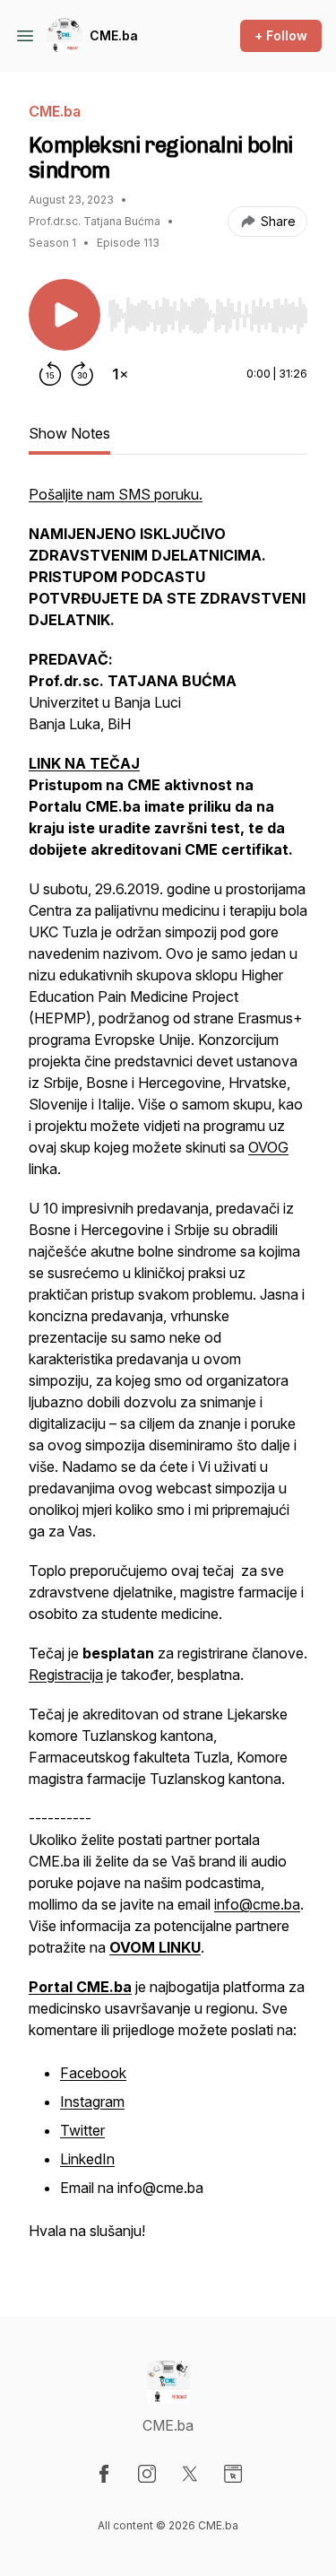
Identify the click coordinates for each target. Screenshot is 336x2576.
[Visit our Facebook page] (104, 2474)
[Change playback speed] (120, 374)
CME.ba (114, 35)
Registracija (66, 1675)
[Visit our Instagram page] (147, 2474)
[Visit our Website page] (233, 2474)
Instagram (92, 2102)
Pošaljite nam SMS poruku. (116, 494)
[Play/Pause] (65, 315)
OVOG (268, 1147)
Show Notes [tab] (69, 433)
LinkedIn (87, 2159)
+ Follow (281, 35)
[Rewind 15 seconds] (50, 374)
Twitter (82, 2130)
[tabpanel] (168, 1371)
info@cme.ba (257, 1904)
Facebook (93, 2073)
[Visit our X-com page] (190, 2474)
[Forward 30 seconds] (82, 374)
